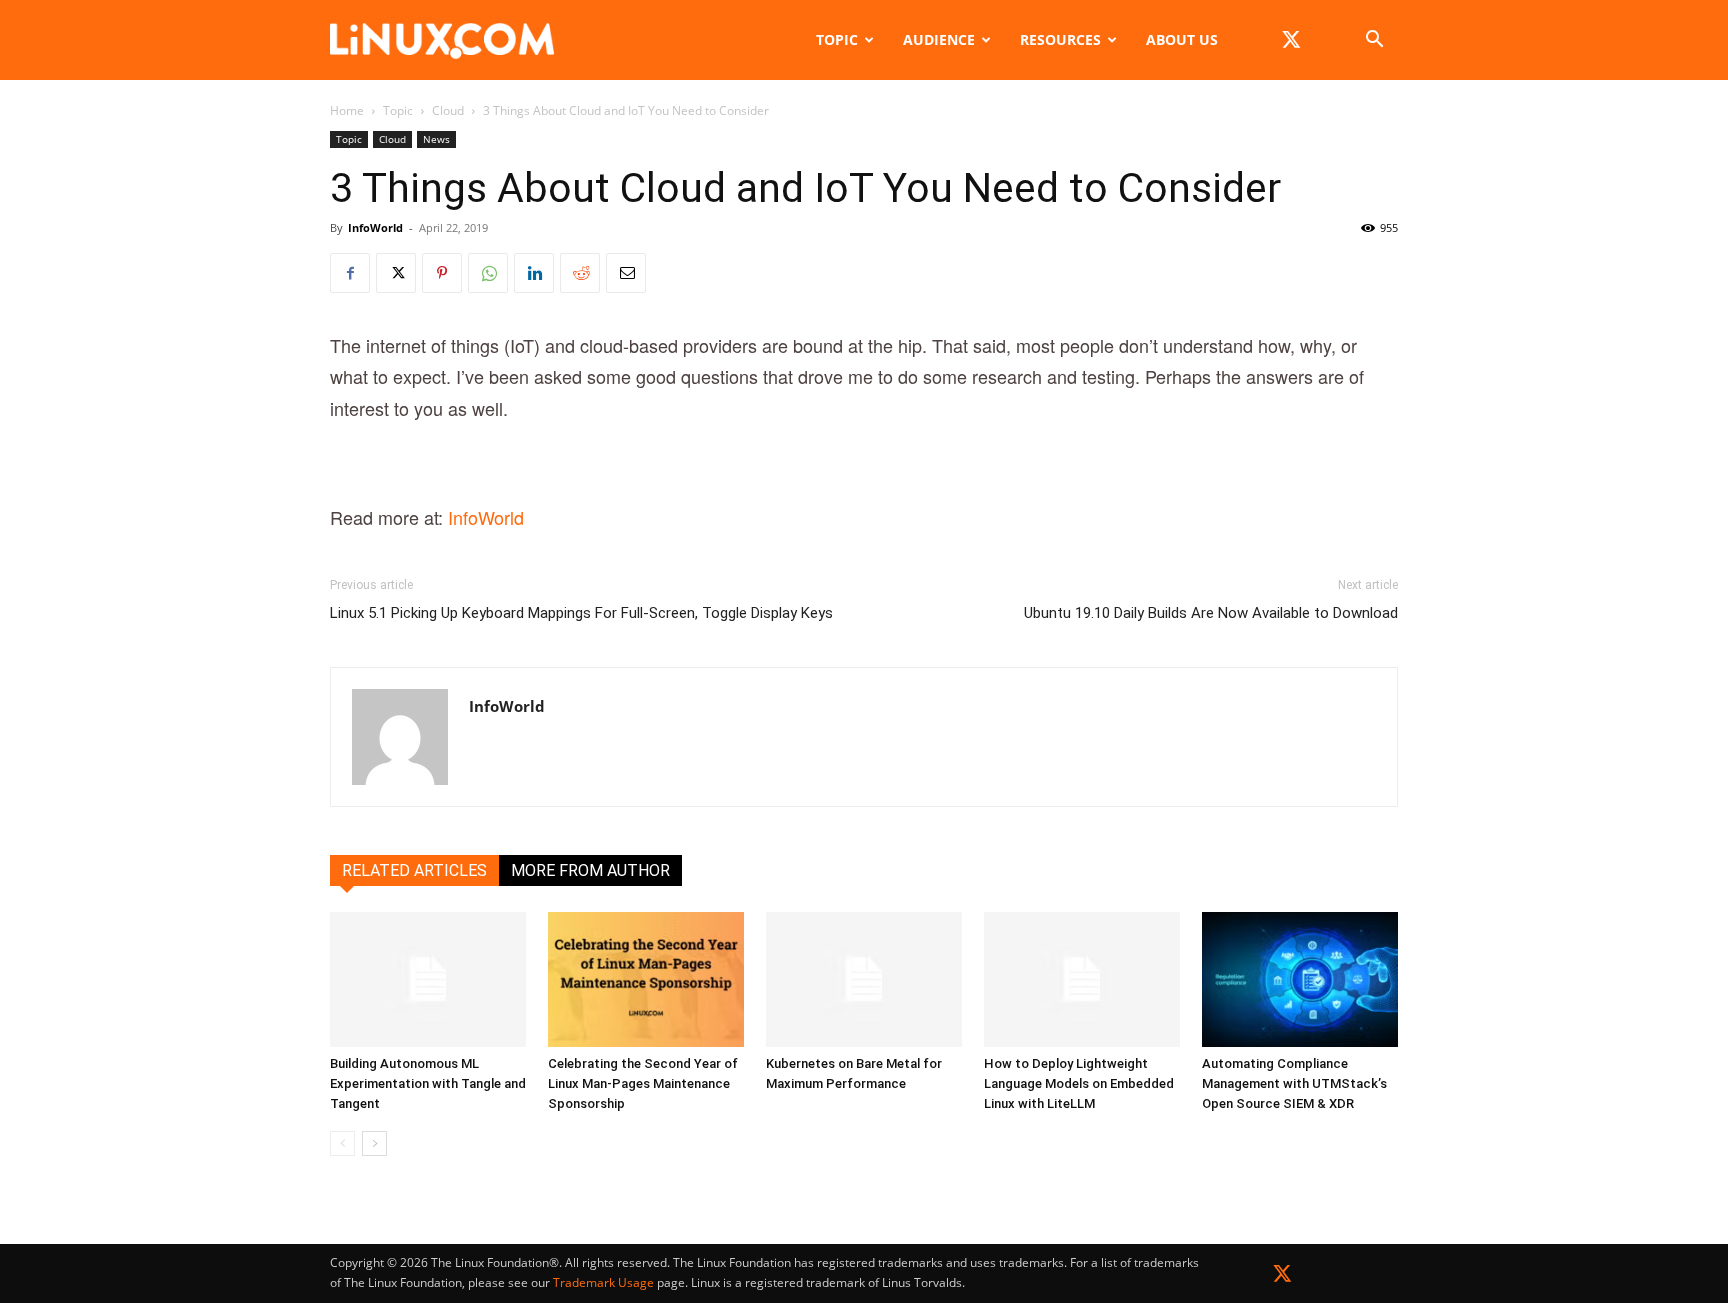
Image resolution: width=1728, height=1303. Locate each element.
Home (347, 110)
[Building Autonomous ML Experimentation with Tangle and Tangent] (428, 979)
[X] (1291, 40)
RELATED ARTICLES (414, 870)
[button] (1374, 41)
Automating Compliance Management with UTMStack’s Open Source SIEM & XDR (1294, 1083)
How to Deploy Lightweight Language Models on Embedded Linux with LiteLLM (1079, 1083)
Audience (939, 39)
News (436, 139)
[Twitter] (1282, 1277)
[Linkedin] (534, 273)
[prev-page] (342, 1143)
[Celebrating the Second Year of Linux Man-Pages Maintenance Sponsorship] (646, 979)
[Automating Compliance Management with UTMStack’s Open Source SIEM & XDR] (1300, 979)
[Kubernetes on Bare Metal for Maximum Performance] (864, 979)
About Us (1182, 39)
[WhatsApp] (488, 273)
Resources (1060, 39)
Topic (837, 39)
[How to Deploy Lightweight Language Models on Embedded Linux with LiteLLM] (1082, 979)
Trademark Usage (603, 1282)
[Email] (626, 273)
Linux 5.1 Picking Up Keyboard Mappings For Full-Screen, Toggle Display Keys (581, 613)
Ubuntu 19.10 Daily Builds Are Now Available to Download (1211, 613)
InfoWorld (375, 227)
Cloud (448, 110)
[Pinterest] (442, 273)
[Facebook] (350, 273)
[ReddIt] (580, 273)
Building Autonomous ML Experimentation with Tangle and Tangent (428, 1083)
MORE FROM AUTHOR (590, 870)
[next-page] (374, 1143)
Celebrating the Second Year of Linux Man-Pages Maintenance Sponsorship (643, 1083)
